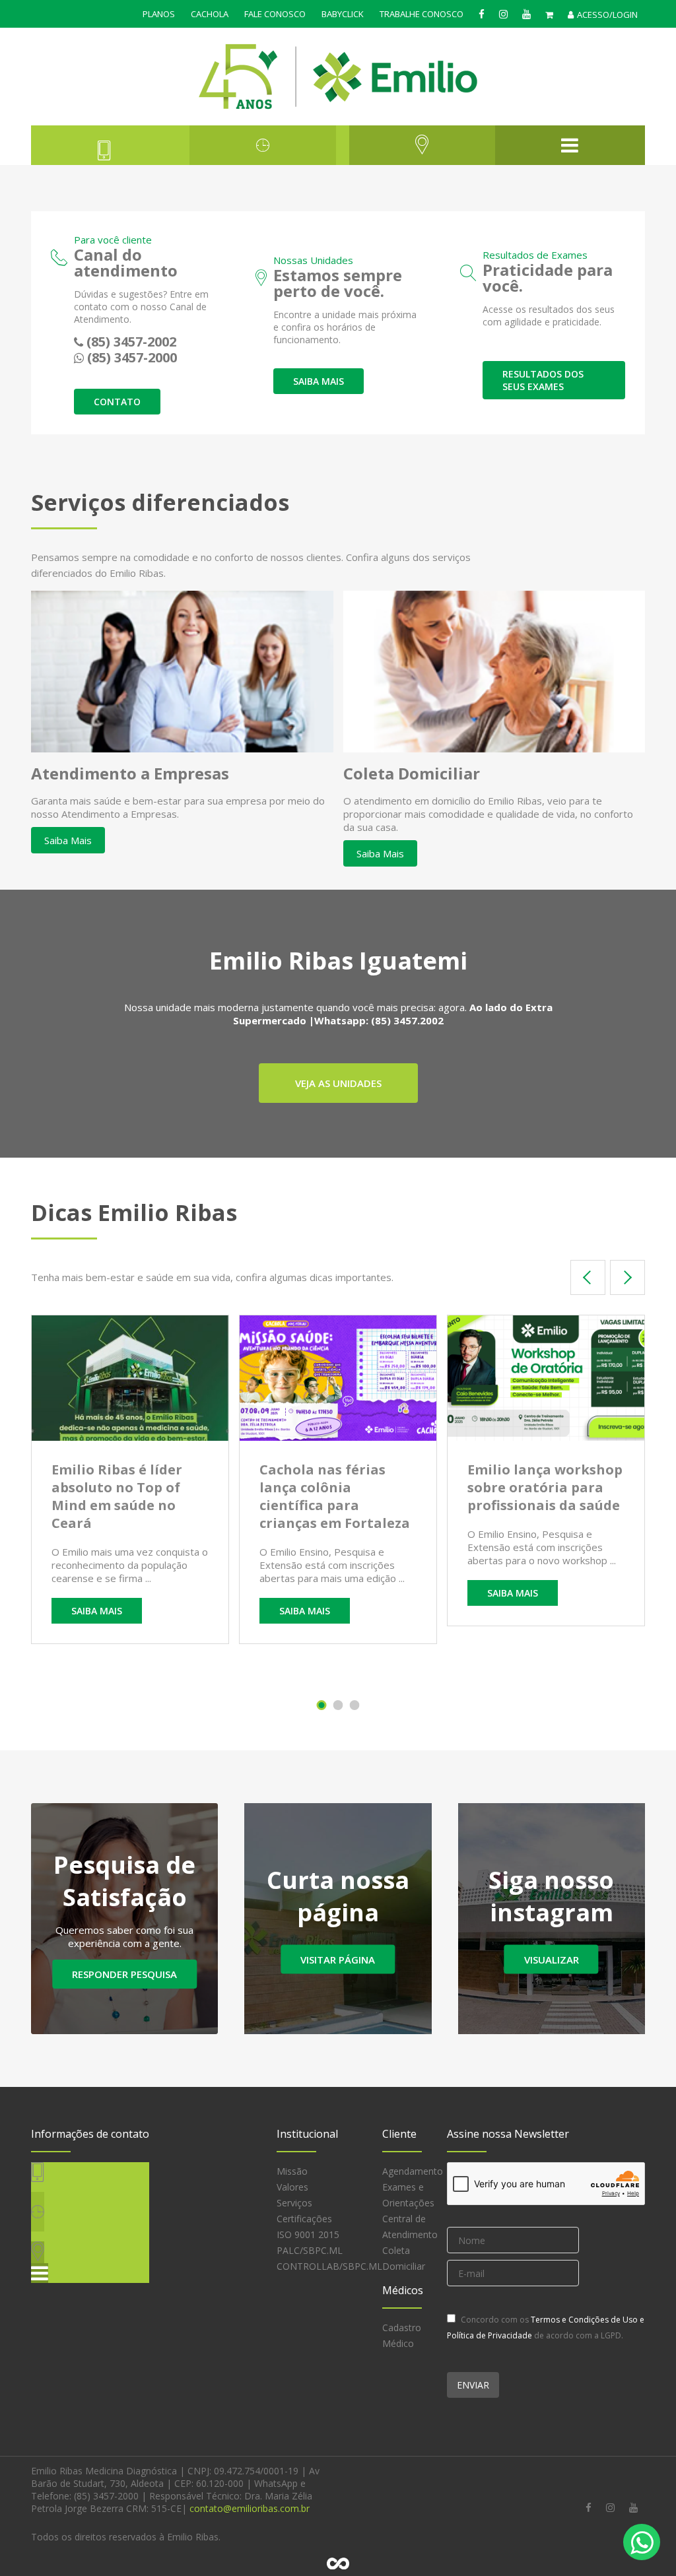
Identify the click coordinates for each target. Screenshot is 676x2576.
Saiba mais (319, 381)
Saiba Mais (68, 840)
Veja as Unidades (338, 1083)
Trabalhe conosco (422, 14)
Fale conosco (275, 14)
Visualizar (552, 1960)
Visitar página (338, 1960)
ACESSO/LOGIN (607, 15)
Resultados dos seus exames (543, 380)
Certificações (304, 2219)
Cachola (210, 14)
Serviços (294, 2203)
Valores (292, 2187)
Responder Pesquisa (124, 1974)
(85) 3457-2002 (131, 342)
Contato (117, 402)
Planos (159, 14)
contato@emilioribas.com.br (250, 2508)
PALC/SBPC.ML (310, 2250)
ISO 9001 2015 (308, 2234)
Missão (292, 2171)
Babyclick (343, 14)
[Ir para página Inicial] (338, 77)
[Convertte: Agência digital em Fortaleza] (338, 2563)
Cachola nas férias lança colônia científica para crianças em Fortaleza (335, 1496)
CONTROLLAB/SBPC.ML (329, 2266)
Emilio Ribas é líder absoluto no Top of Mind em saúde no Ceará (117, 1496)
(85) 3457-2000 (132, 357)
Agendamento (413, 2171)
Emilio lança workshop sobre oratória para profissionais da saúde (545, 1487)
